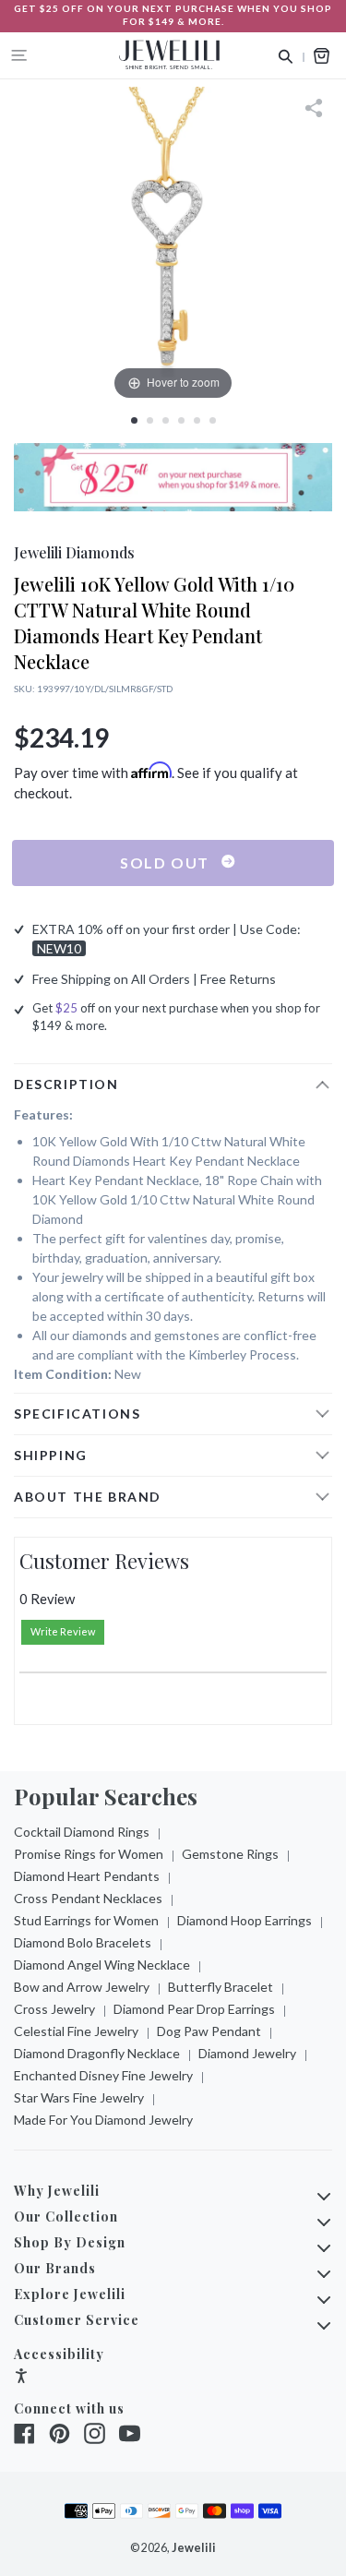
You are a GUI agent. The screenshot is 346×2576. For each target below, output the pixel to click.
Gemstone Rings (230, 1854)
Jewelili (194, 2548)
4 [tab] (181, 420)
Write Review (63, 1631)
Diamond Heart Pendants (87, 1876)
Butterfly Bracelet (221, 1987)
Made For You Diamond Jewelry (103, 2120)
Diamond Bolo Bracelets (83, 1942)
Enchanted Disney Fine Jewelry (103, 2075)
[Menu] (19, 55)
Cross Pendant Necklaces (88, 1898)
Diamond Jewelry (247, 2053)
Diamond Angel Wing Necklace (102, 1965)
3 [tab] (166, 420)
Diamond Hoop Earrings (245, 1920)
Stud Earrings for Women (86, 1920)
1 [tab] (134, 420)
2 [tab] (150, 420)
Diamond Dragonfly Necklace (97, 2053)
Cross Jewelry (54, 2009)
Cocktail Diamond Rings (82, 1832)
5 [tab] (197, 420)
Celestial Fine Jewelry (76, 2031)
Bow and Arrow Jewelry (82, 1987)
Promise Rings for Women (89, 1854)
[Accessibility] (21, 2378)
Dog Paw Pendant (209, 2031)
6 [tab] (213, 420)
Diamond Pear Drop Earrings (194, 2009)
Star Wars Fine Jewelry (79, 2097)
